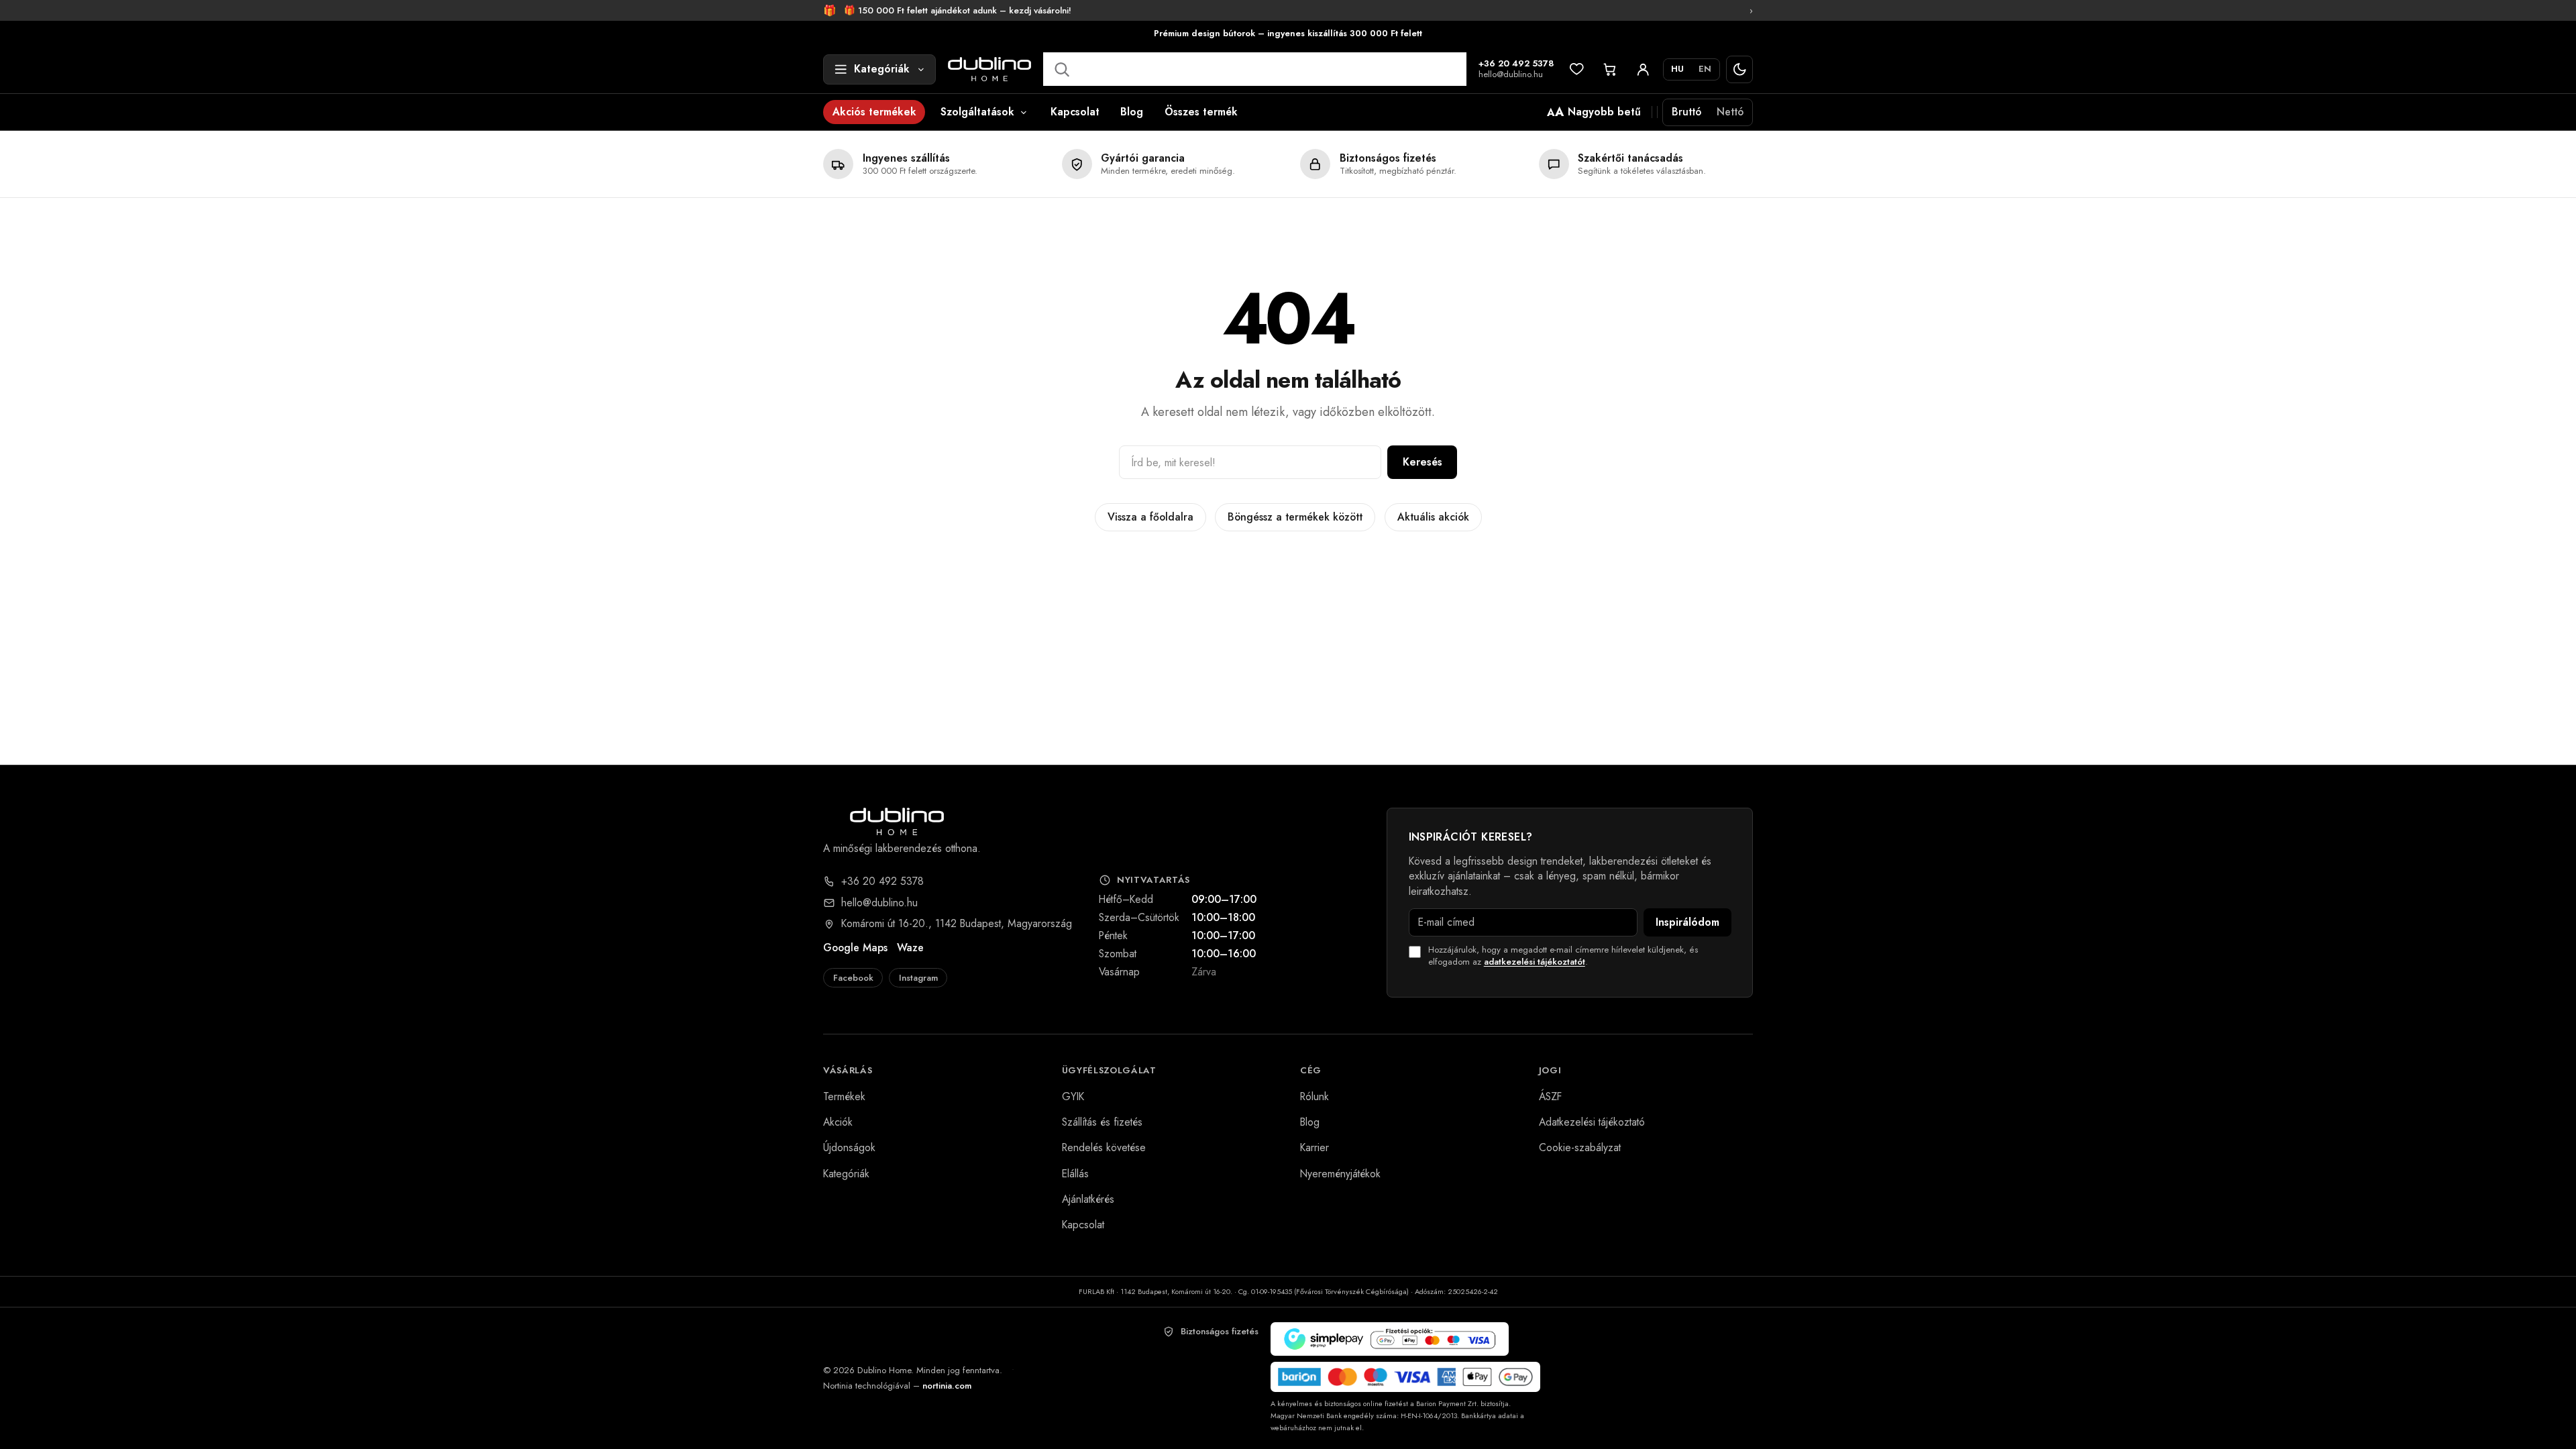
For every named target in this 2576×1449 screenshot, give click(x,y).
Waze (910, 948)
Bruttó (1686, 112)
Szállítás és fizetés (1102, 1122)
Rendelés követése (1104, 1147)
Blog (1132, 112)
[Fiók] (1643, 69)
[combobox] (1254, 69)
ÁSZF (1550, 1096)
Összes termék (1201, 112)
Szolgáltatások (977, 112)
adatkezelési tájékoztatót (1535, 962)
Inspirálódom (1687, 922)
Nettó (1730, 112)
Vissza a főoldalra (1150, 517)
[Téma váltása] (1740, 69)
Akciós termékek (874, 112)
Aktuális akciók (1433, 517)
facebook (853, 978)
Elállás (1075, 1174)
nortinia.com (947, 1386)
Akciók (838, 1122)
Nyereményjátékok (1340, 1174)
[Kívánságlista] (1577, 69)
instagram (918, 978)
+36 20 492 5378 (1516, 64)
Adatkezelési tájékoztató (1592, 1122)
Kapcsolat (1075, 112)
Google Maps (855, 948)
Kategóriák (846, 1174)
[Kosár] (1610, 69)
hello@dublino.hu (1511, 75)
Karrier (1314, 1147)
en (1705, 69)
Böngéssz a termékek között (1295, 517)
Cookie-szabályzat (1580, 1147)
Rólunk (1314, 1096)
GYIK (1073, 1096)
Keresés (1423, 462)
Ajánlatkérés (1088, 1199)
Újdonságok (849, 1147)
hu (1677, 69)
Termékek (844, 1096)
